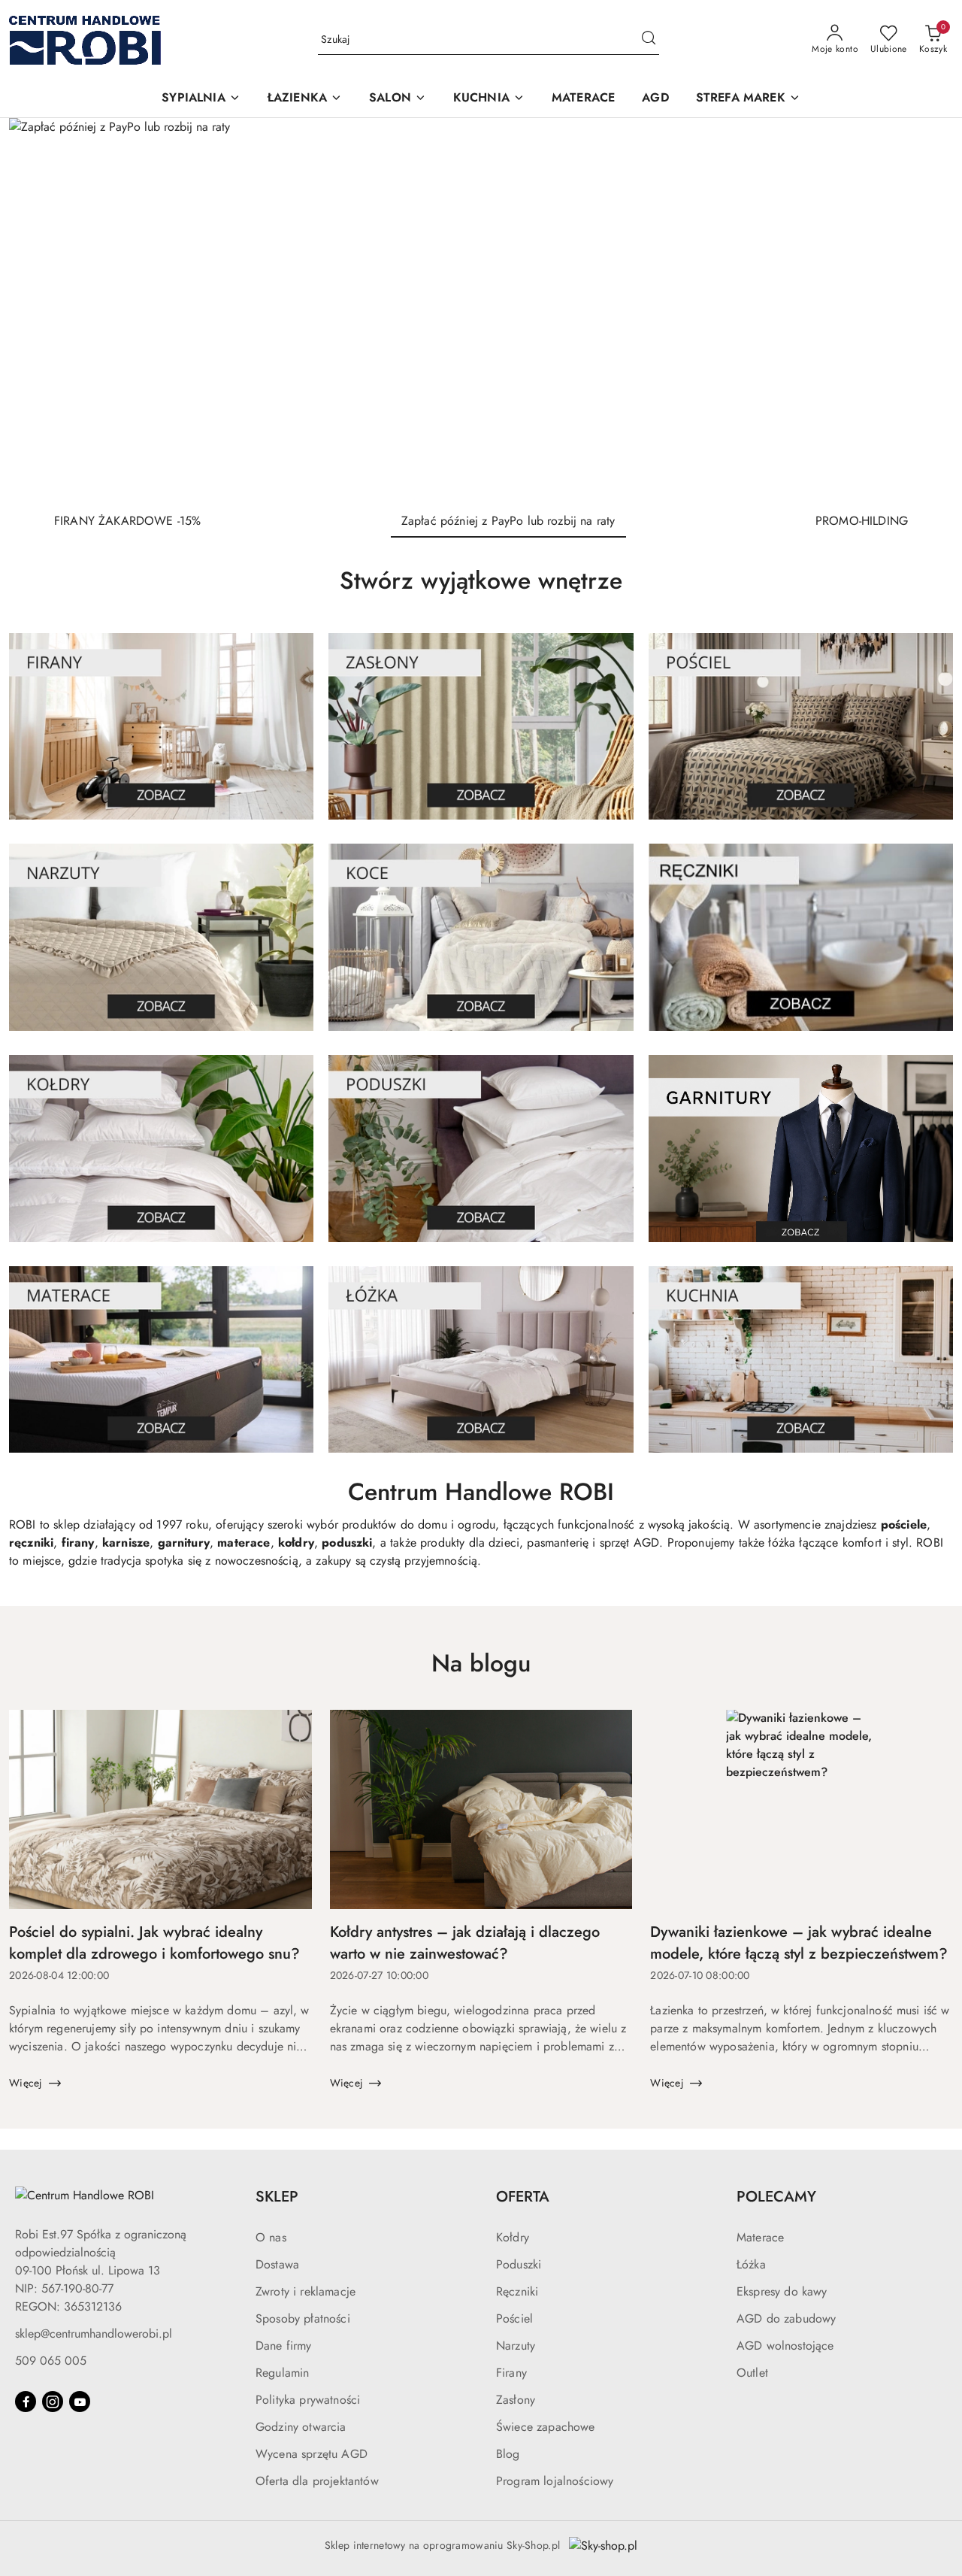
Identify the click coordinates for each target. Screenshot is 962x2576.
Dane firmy (284, 2346)
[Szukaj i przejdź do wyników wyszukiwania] (649, 40)
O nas (271, 2237)
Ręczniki (517, 2291)
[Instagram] (53, 2402)
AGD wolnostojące (785, 2346)
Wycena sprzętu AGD (312, 2454)
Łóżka (751, 2264)
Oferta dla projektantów (317, 2481)
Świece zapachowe (546, 2427)
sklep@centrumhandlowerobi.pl (94, 2334)
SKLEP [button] (277, 2197)
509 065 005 (51, 2361)
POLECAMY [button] (776, 2197)
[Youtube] (80, 2402)
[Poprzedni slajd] (42, 309)
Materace (760, 2237)
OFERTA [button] (523, 2197)
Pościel (514, 2318)
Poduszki (519, 2264)
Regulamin (282, 2373)
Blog (508, 2454)
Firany (511, 2373)
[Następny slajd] (920, 309)
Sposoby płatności (303, 2318)
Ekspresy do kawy (782, 2291)
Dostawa (277, 2264)
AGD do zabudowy (786, 2318)
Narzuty (516, 2346)
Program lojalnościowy (555, 2481)
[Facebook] (26, 2402)
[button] (201, 99)
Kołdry (513, 2237)
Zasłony (516, 2400)
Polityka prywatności (308, 2400)
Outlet (752, 2373)
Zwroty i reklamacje (306, 2291)
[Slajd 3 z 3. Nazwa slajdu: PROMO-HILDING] (481, 309)
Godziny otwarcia (301, 2427)
